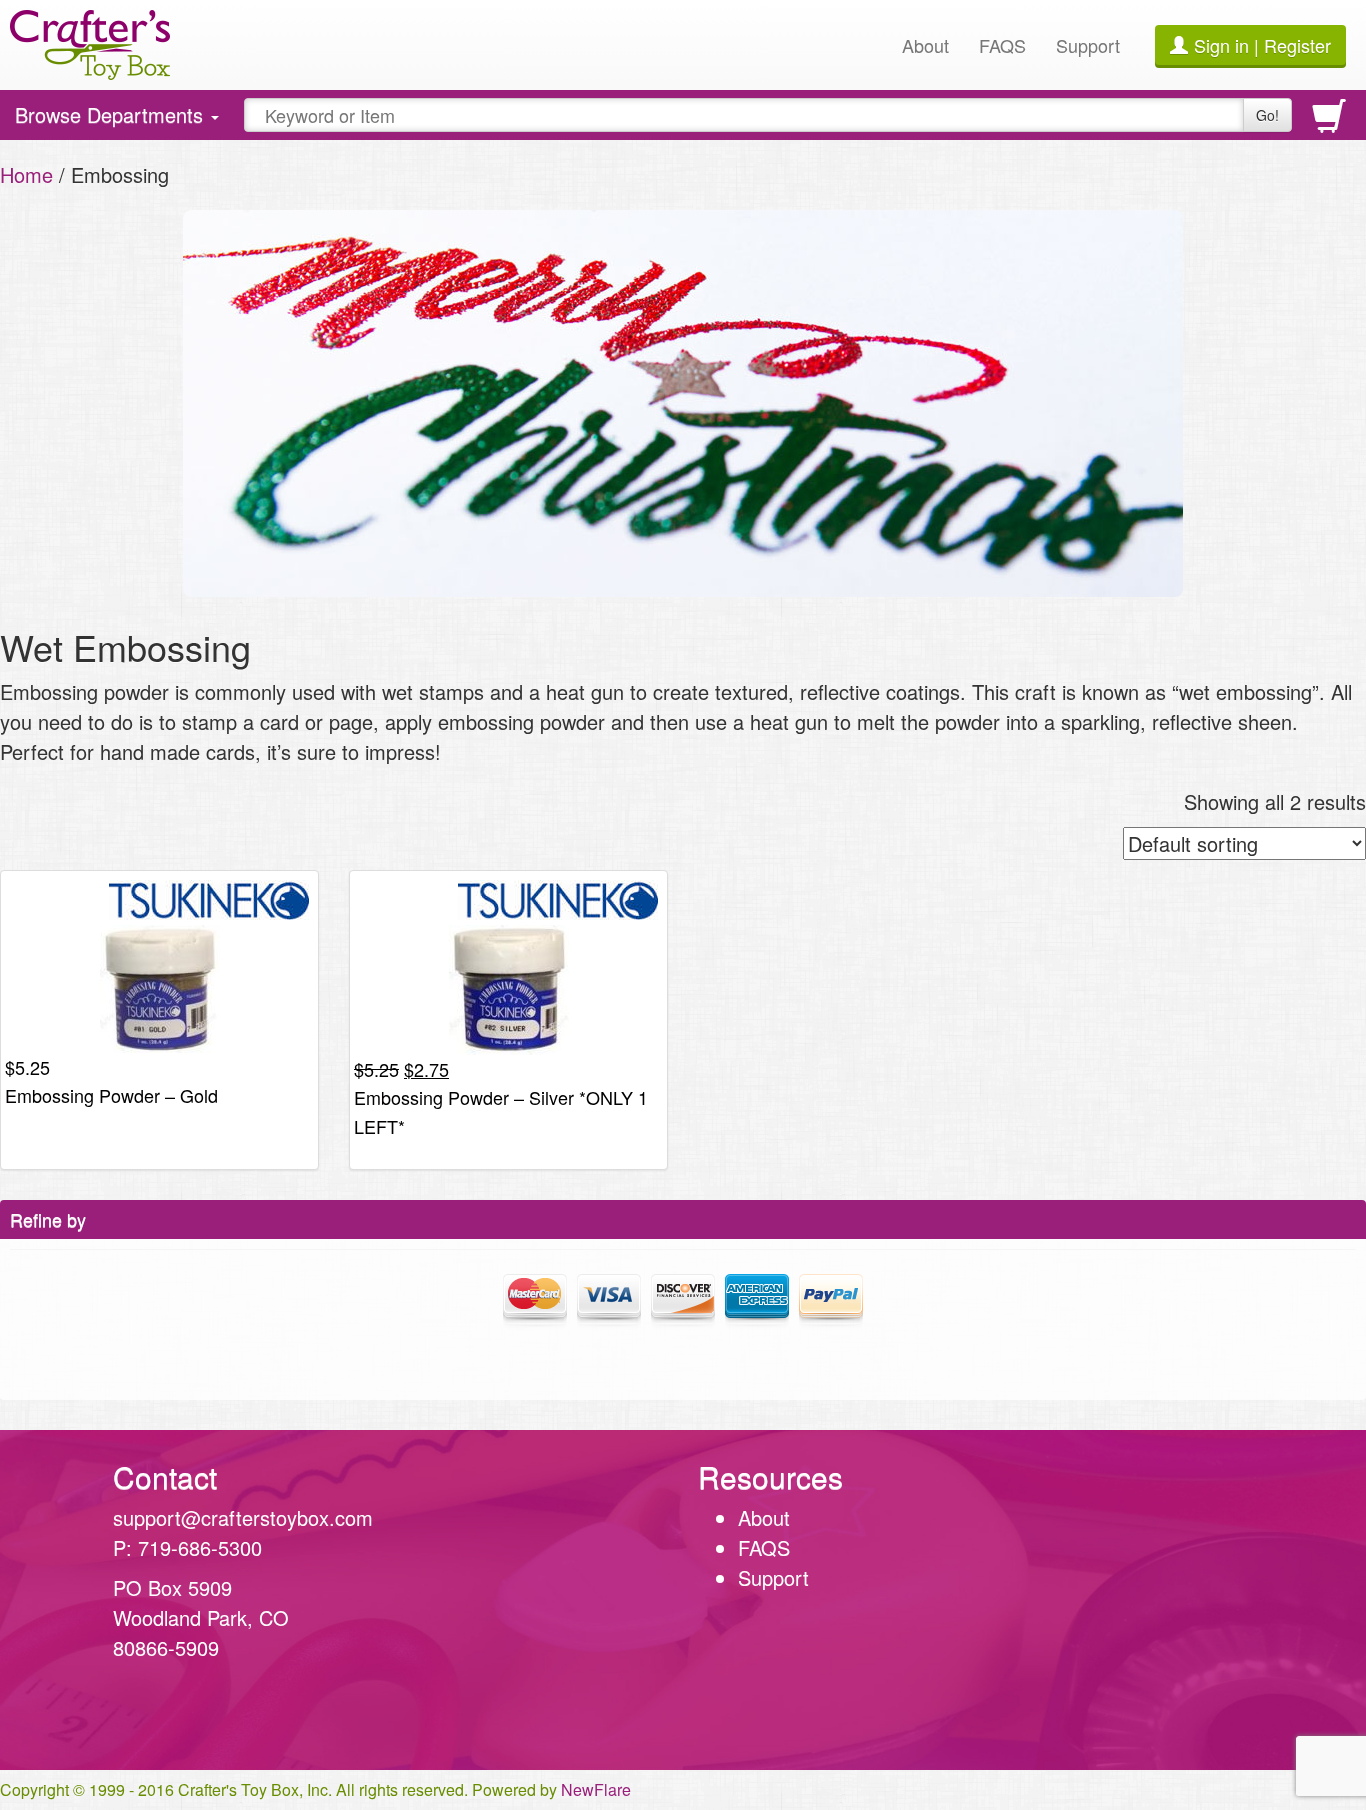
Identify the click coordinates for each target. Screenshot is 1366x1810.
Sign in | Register (1262, 45)
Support (1088, 45)
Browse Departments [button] (111, 119)
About (925, 45)
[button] (1171, 1600)
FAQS (1002, 45)
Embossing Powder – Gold (111, 1095)
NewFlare (596, 1789)
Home (26, 174)
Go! (1267, 115)
